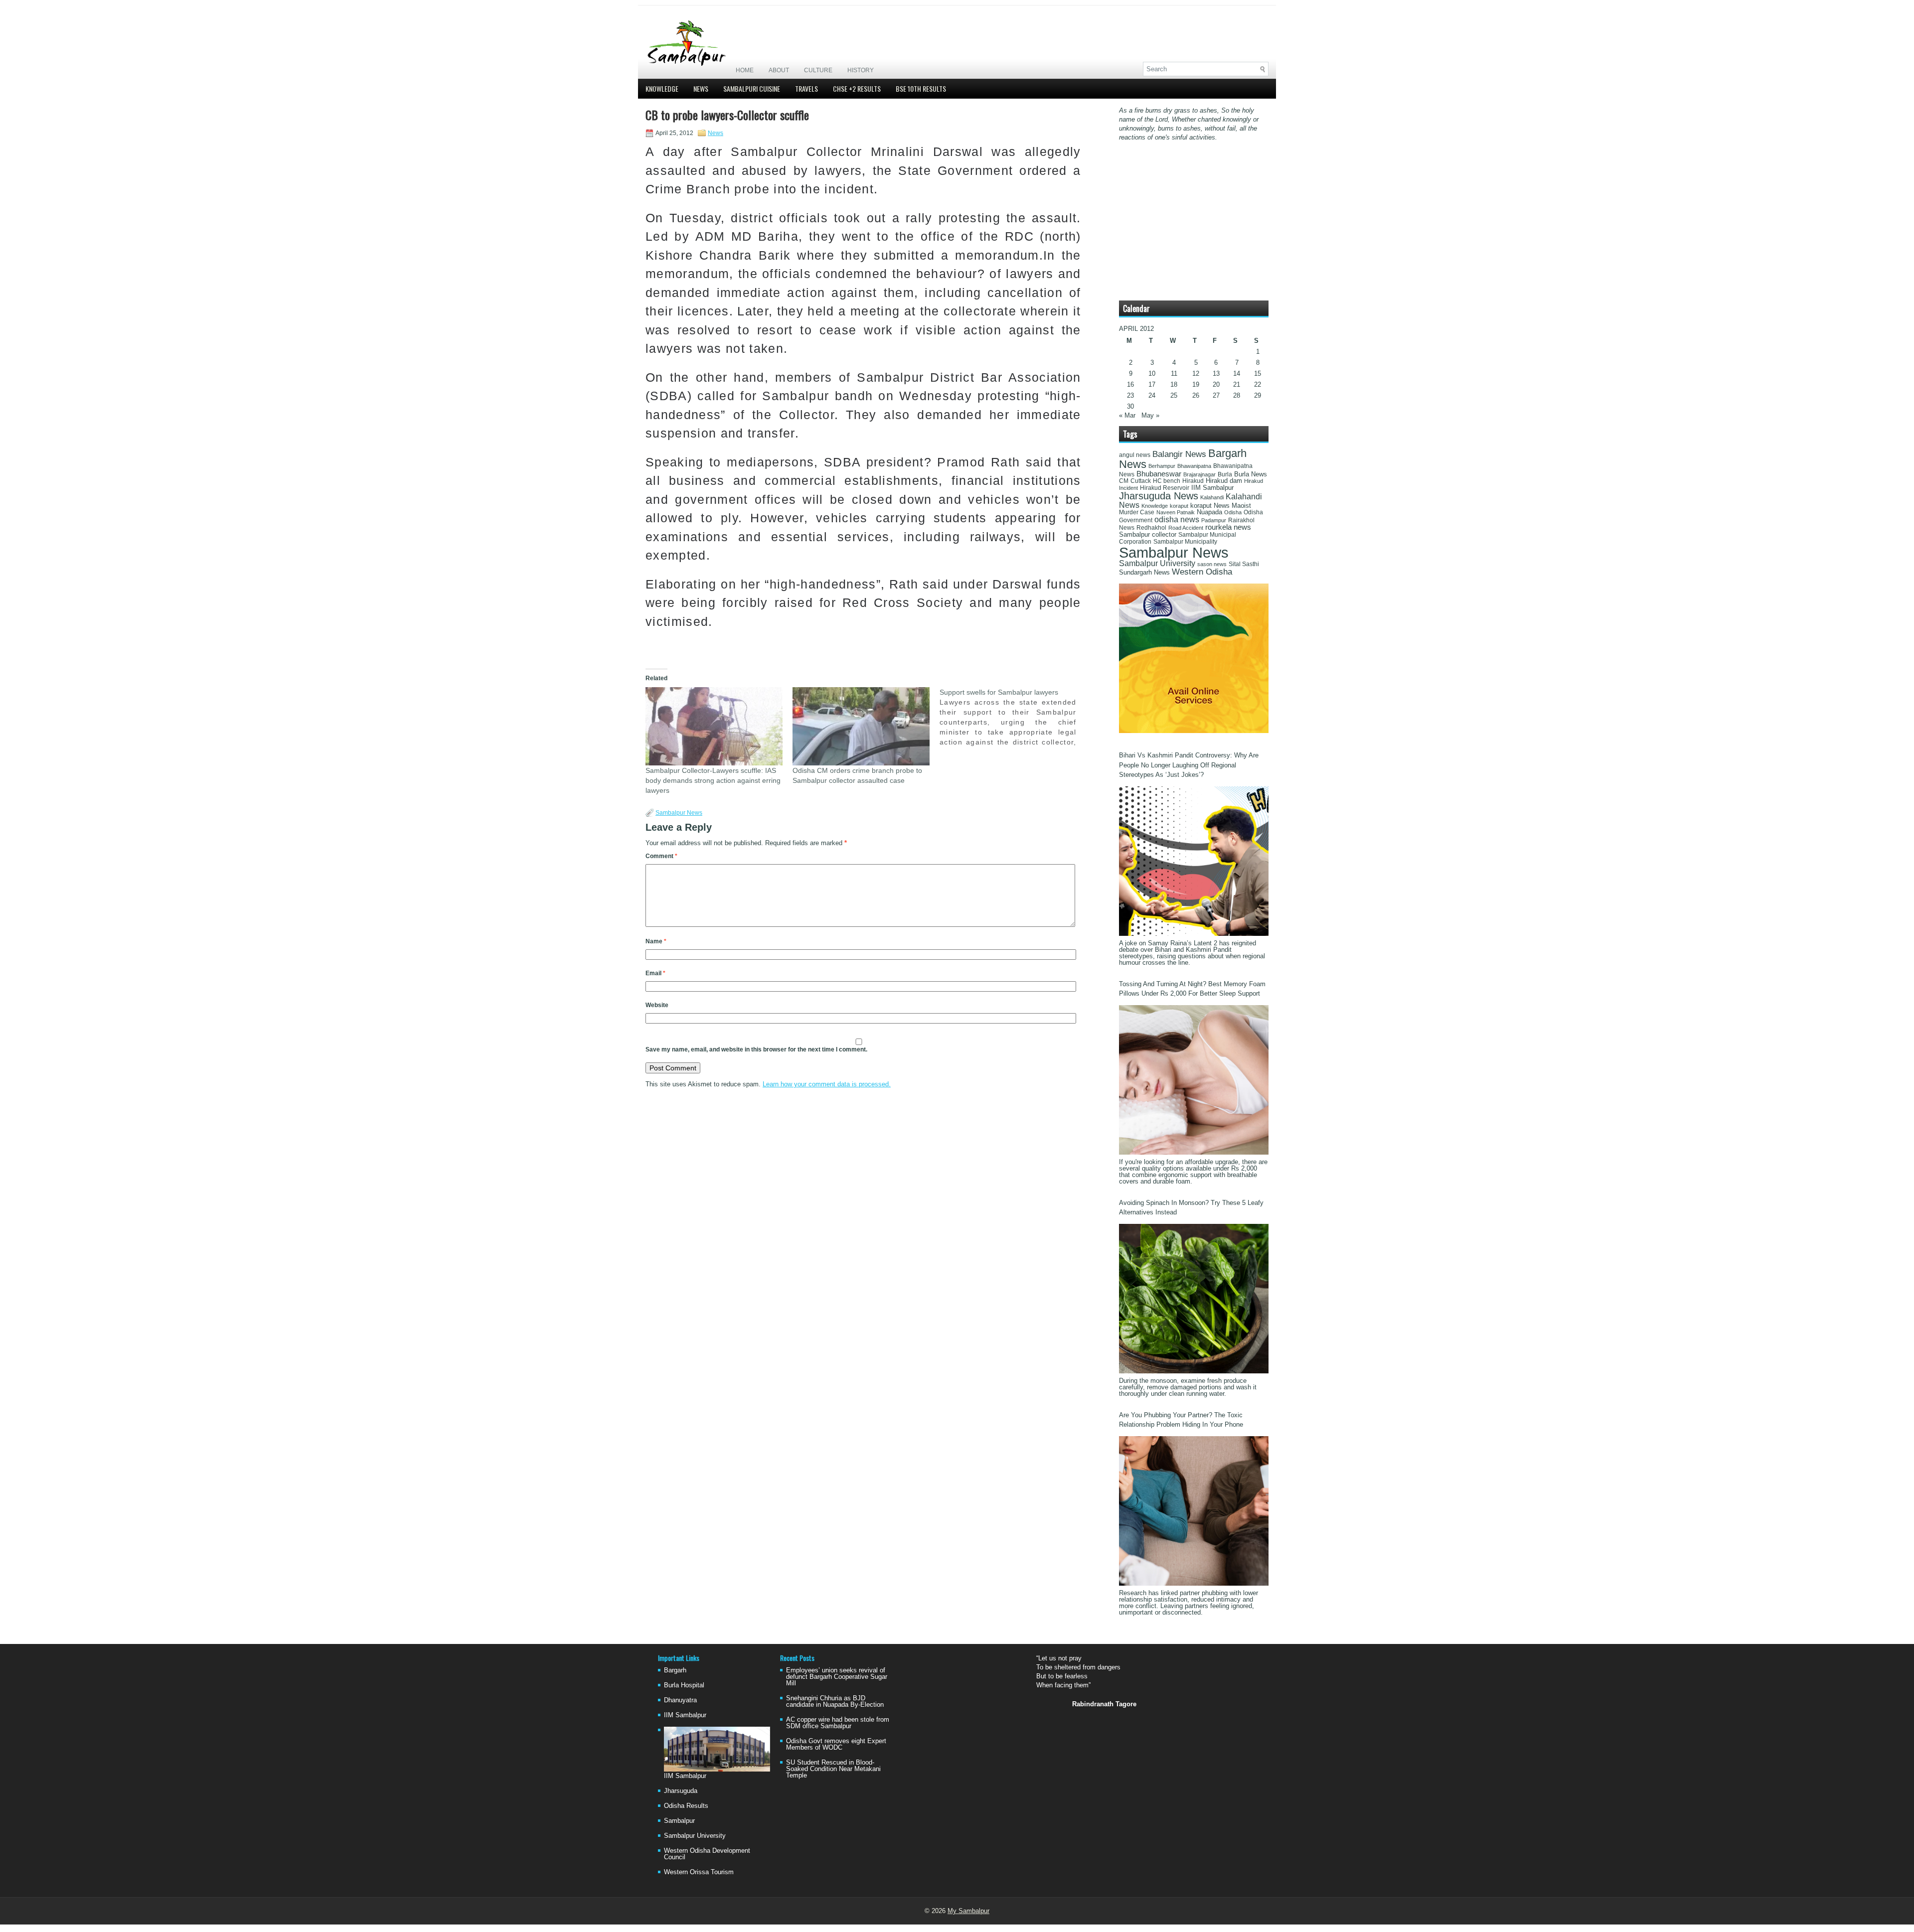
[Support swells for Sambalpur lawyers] (1013, 717)
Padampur (1214, 520)
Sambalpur (679, 1821)
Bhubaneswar (1159, 474)
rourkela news (1228, 527)
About (779, 70)
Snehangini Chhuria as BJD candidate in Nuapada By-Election (835, 1701)
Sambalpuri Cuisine (752, 88)
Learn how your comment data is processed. (827, 1084)
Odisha (1233, 512)
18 (1174, 384)
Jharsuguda (681, 1791)
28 (1237, 395)
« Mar (1127, 415)
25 (1174, 395)
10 (1152, 373)
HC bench (1167, 481)
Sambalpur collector (1148, 535)
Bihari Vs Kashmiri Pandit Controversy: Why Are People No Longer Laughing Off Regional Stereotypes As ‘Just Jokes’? (1189, 765)
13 (1216, 373)
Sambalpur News (679, 813)
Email (655, 973)
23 (1130, 395)
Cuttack (1141, 481)
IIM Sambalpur (1212, 488)
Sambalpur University (1157, 563)
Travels (806, 88)
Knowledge (662, 88)
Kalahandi (1212, 497)
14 (1237, 373)
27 (1216, 395)
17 (1152, 384)
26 (1196, 395)
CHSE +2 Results (857, 88)
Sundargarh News (1144, 573)
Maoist (1241, 506)
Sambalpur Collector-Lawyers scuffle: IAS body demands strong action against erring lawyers (713, 780)
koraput (1179, 506)
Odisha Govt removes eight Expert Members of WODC (836, 1744)
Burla (1225, 474)
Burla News (1251, 474)
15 (1258, 373)
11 (1174, 373)
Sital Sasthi (1244, 564)
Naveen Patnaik (1176, 512)
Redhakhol (1151, 528)
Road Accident (1186, 528)
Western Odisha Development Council (707, 1854)
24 (1152, 395)
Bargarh (675, 1670)
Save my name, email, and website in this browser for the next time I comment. (756, 1049)
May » (1150, 415)
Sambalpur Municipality (1185, 542)
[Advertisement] (1152, 33)
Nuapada (1209, 512)
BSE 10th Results (921, 88)
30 (1130, 406)
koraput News (1210, 506)
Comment (661, 856)
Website (657, 1005)
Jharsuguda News (1159, 496)
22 (1258, 384)
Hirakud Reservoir (1165, 488)
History (861, 70)
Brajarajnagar (1199, 474)
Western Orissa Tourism (699, 1872)
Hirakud (1193, 481)
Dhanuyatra (680, 1700)
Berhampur (1162, 466)
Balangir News (1179, 454)
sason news (1212, 564)
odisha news (1177, 520)
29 (1258, 395)
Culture (818, 70)
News (701, 88)
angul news (1135, 455)
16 (1130, 384)
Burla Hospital (684, 1685)
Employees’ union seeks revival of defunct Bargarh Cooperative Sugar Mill (837, 1677)
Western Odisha (1202, 572)
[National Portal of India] (1194, 731)
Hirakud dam (1224, 481)
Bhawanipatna (1194, 466)
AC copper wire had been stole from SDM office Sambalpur (838, 1723)
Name (656, 941)
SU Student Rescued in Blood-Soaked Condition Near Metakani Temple (833, 1769)
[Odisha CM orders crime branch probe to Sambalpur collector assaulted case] (861, 726)
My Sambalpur (968, 1911)
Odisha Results (686, 1806)
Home (745, 70)
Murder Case (1137, 512)
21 (1237, 384)
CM (1124, 481)
